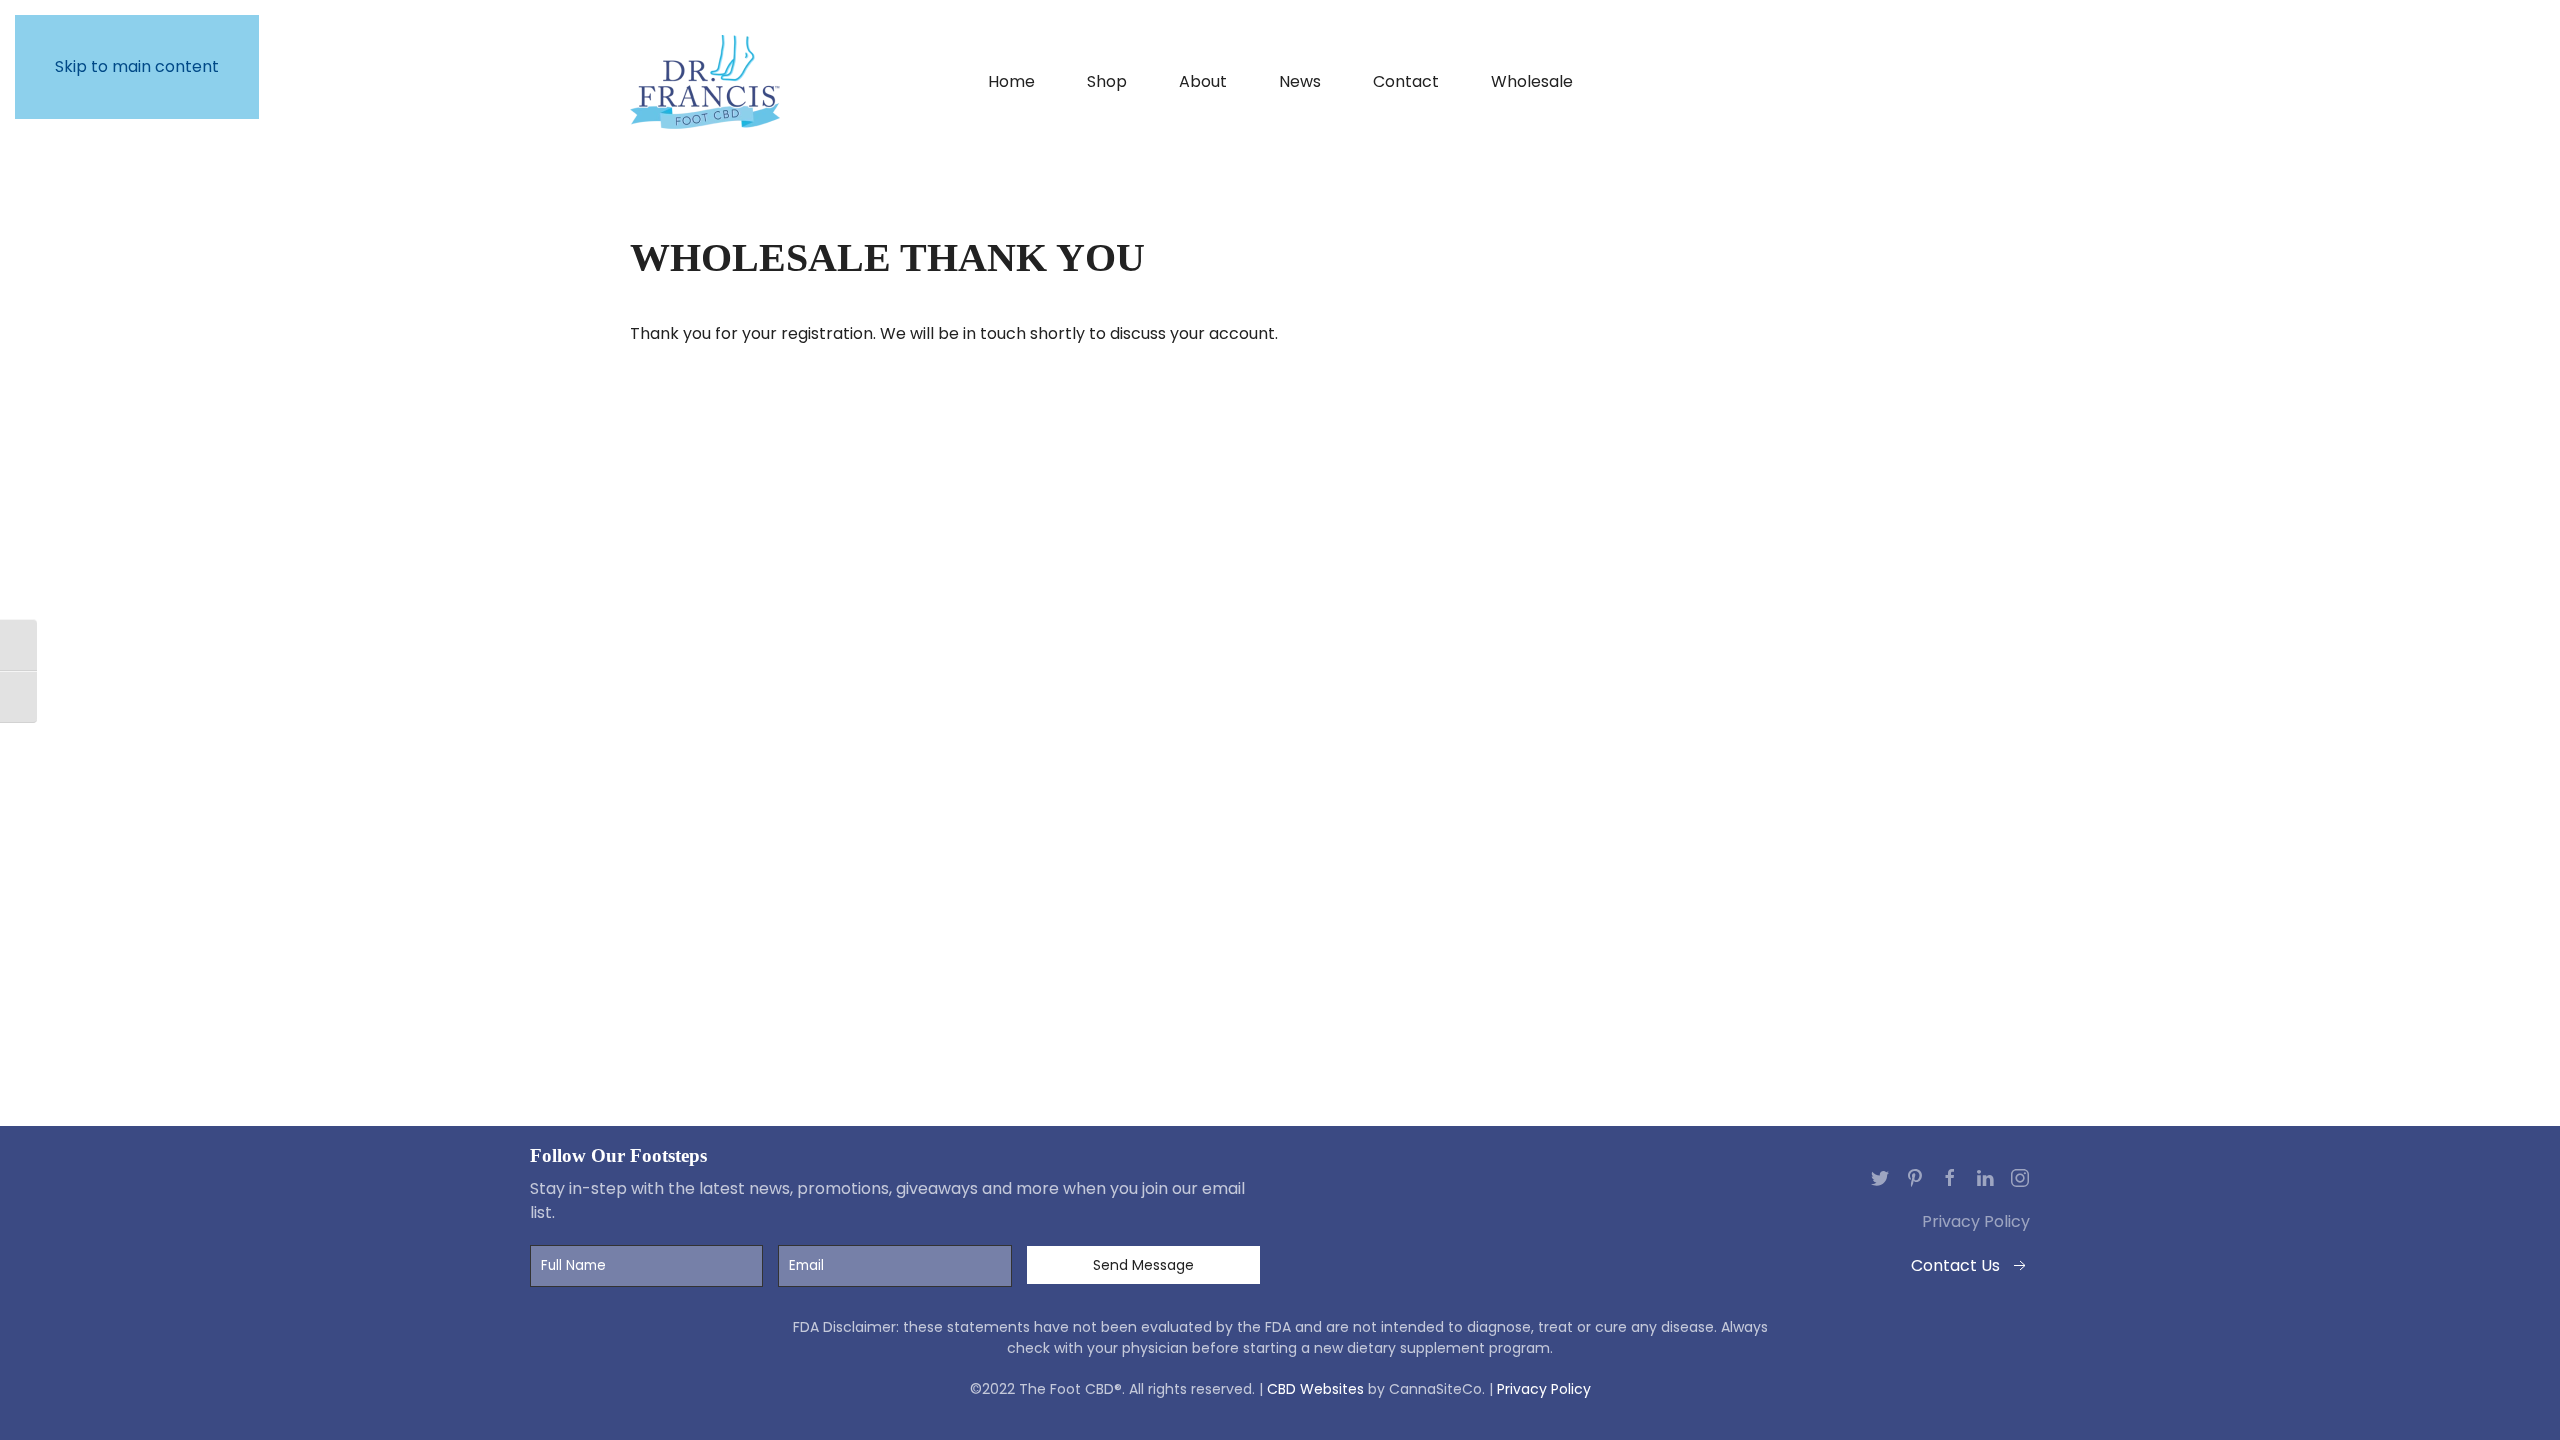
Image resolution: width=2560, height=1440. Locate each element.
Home (1011, 81)
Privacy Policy (1976, 1221)
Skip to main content (137, 66)
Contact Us (1955, 1265)
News (1300, 81)
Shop (1107, 81)
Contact (1406, 81)
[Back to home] (705, 82)
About (1203, 81)
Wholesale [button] (1532, 81)
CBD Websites (1315, 1389)
